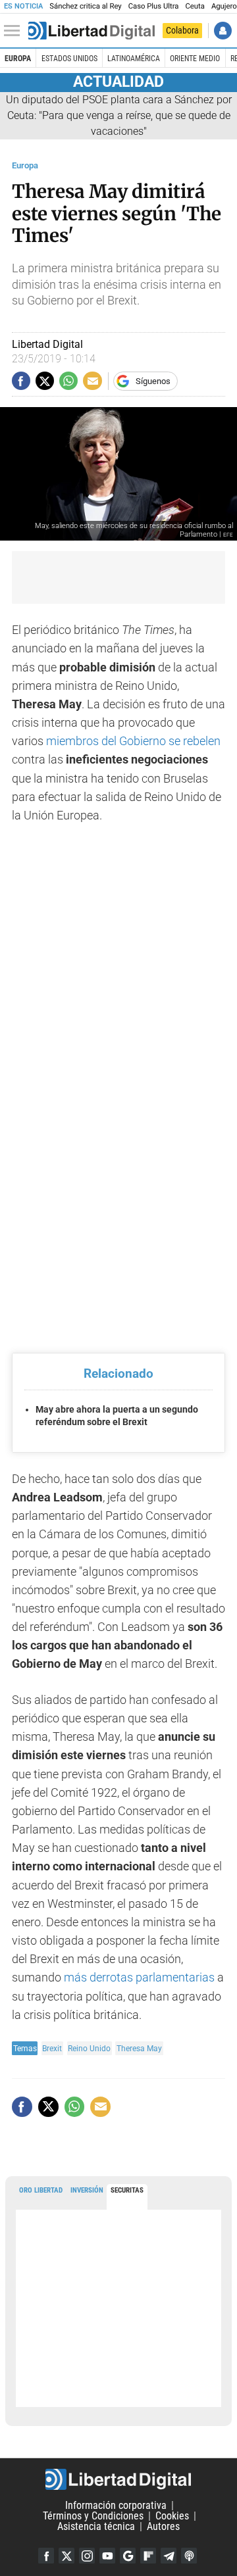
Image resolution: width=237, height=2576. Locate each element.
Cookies (172, 2516)
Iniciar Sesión (223, 31)
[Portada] (92, 31)
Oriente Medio (195, 59)
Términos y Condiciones (93, 2516)
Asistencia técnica (96, 2526)
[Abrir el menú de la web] (15, 31)
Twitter (66, 2556)
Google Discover (128, 2556)
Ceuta (195, 6)
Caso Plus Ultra (154, 6)
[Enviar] (68, 381)
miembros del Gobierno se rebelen (133, 741)
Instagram (87, 2556)
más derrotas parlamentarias (139, 1978)
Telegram (169, 2556)
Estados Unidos (69, 59)
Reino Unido (89, 2048)
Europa (18, 59)
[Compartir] (21, 381)
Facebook (46, 2556)
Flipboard (148, 2556)
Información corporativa (116, 2505)
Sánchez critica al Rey (85, 6)
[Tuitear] (45, 381)
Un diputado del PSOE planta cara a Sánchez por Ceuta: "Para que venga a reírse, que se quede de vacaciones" (119, 115)
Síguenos (153, 381)
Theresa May (139, 2048)
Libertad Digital (118, 2479)
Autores (163, 2526)
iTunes (189, 2556)
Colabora (182, 30)
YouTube (107, 2556)
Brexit (52, 2048)
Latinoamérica (134, 59)
